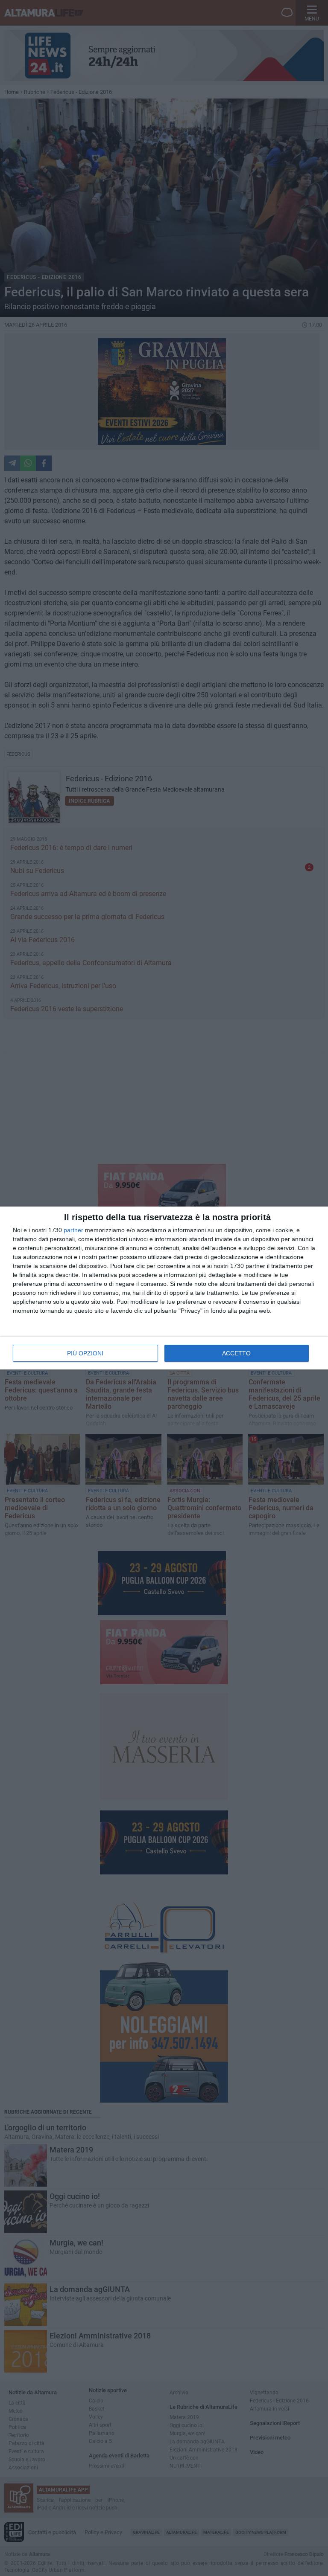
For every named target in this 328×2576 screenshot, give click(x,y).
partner (73, 1230)
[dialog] (164, 1288)
